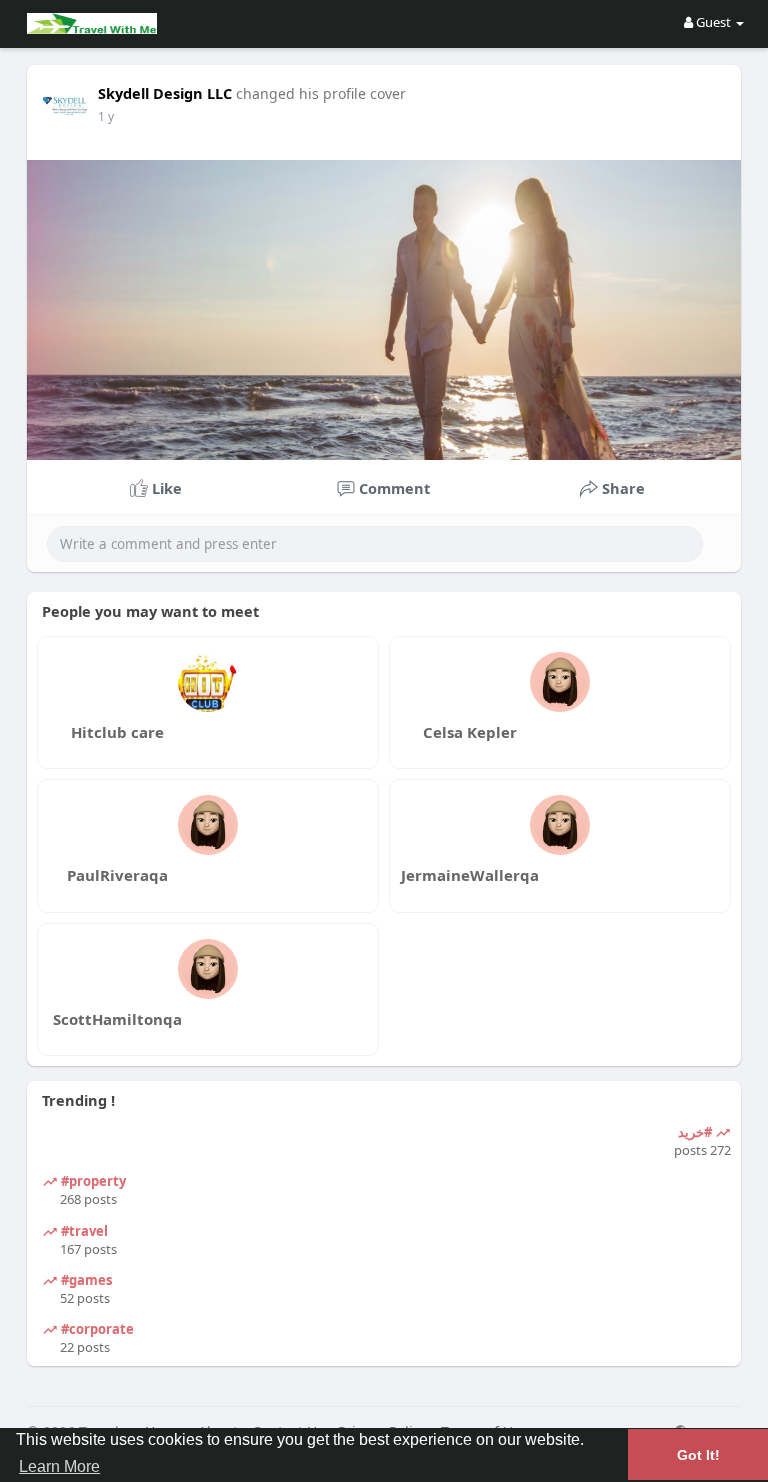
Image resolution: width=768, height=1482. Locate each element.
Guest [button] (713, 22)
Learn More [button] (59, 1466)
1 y (106, 116)
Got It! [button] (698, 1455)
